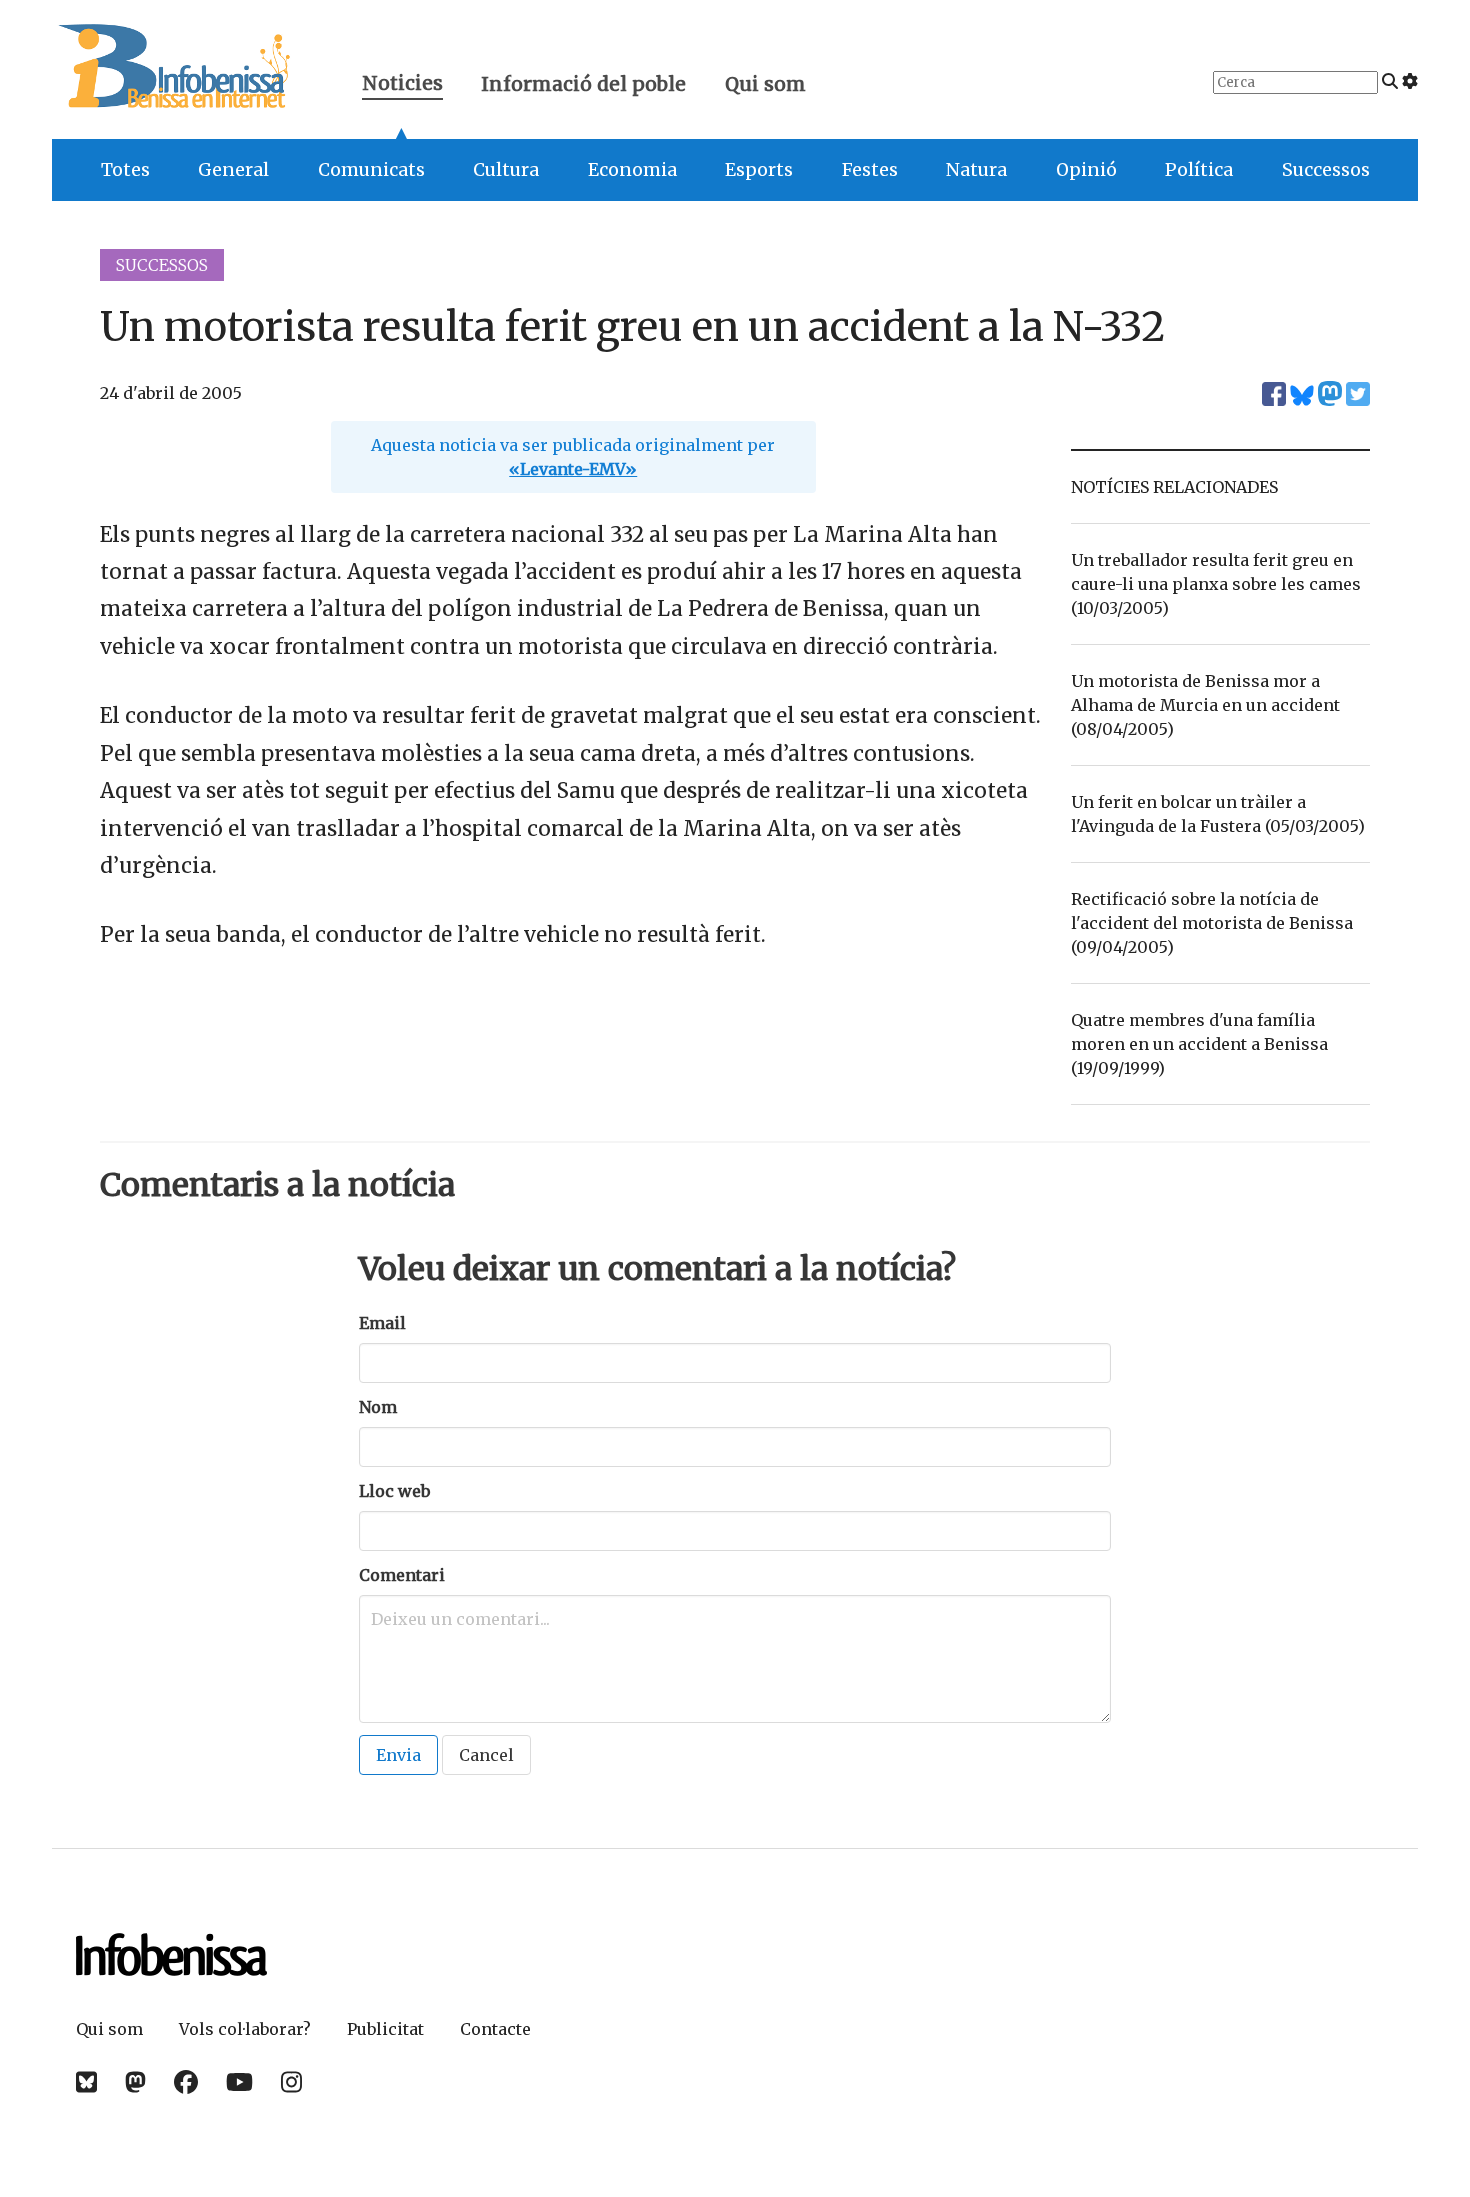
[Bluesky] (86, 2082)
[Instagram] (291, 2082)
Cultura (506, 170)
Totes (125, 170)
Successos (1326, 170)
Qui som (765, 84)
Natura (976, 170)
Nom (378, 1407)
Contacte (495, 2029)
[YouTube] (239, 2082)
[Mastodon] (135, 2082)
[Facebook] (186, 2082)
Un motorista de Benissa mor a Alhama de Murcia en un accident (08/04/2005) (1205, 705)
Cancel (486, 1755)
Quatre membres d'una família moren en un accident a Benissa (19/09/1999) (1199, 1044)
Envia (398, 1755)
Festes (870, 170)
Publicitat (385, 2029)
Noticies (402, 85)
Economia (632, 170)
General (233, 170)
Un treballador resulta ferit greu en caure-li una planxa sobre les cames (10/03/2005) (1216, 584)
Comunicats (371, 170)
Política (1199, 170)
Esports (759, 170)
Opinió (1086, 170)
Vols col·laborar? (245, 2029)
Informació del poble (583, 84)
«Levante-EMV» (573, 469)
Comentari (402, 1575)
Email (382, 1323)
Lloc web (394, 1491)
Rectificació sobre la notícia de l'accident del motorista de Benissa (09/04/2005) (1212, 923)
